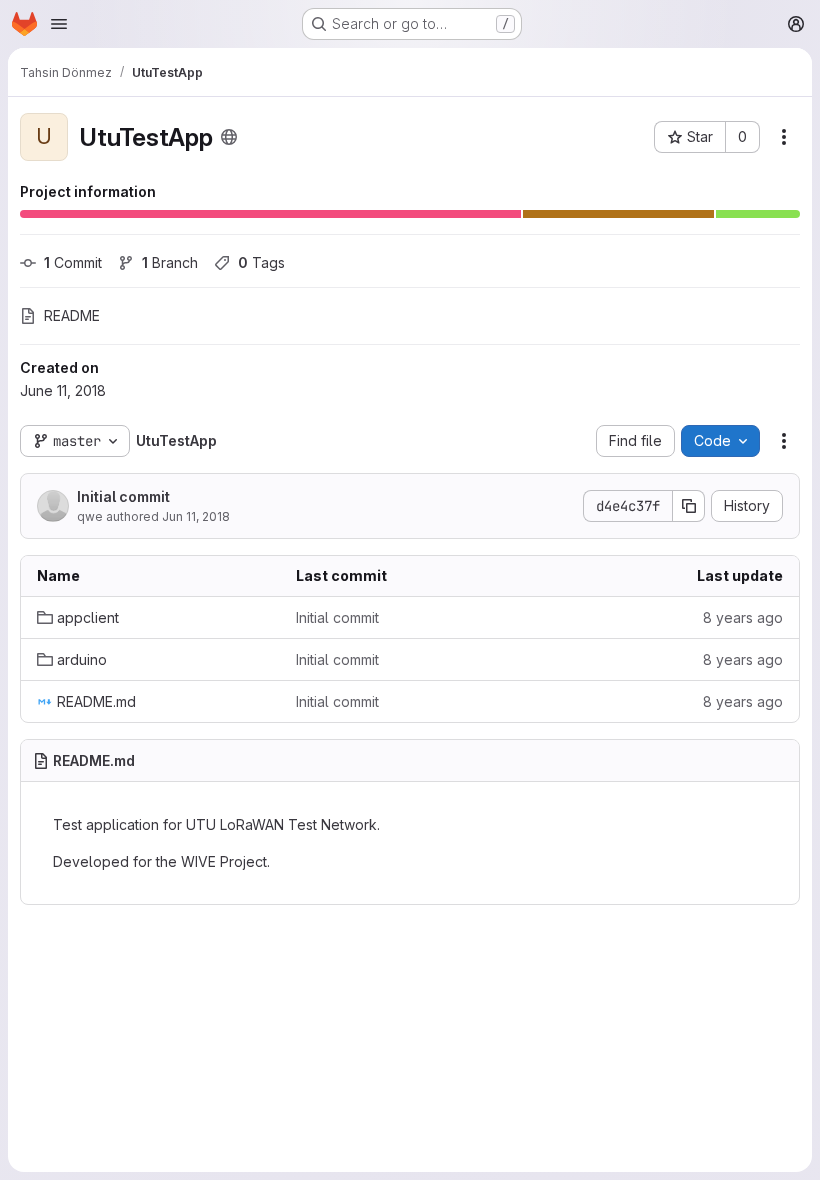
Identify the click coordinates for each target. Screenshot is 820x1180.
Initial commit (123, 496)
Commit (73, 262)
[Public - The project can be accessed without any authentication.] (229, 137)
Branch (170, 262)
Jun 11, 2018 (196, 516)
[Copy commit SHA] (689, 506)
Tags (261, 262)
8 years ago (743, 617)
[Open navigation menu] (59, 24)
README (72, 315)
